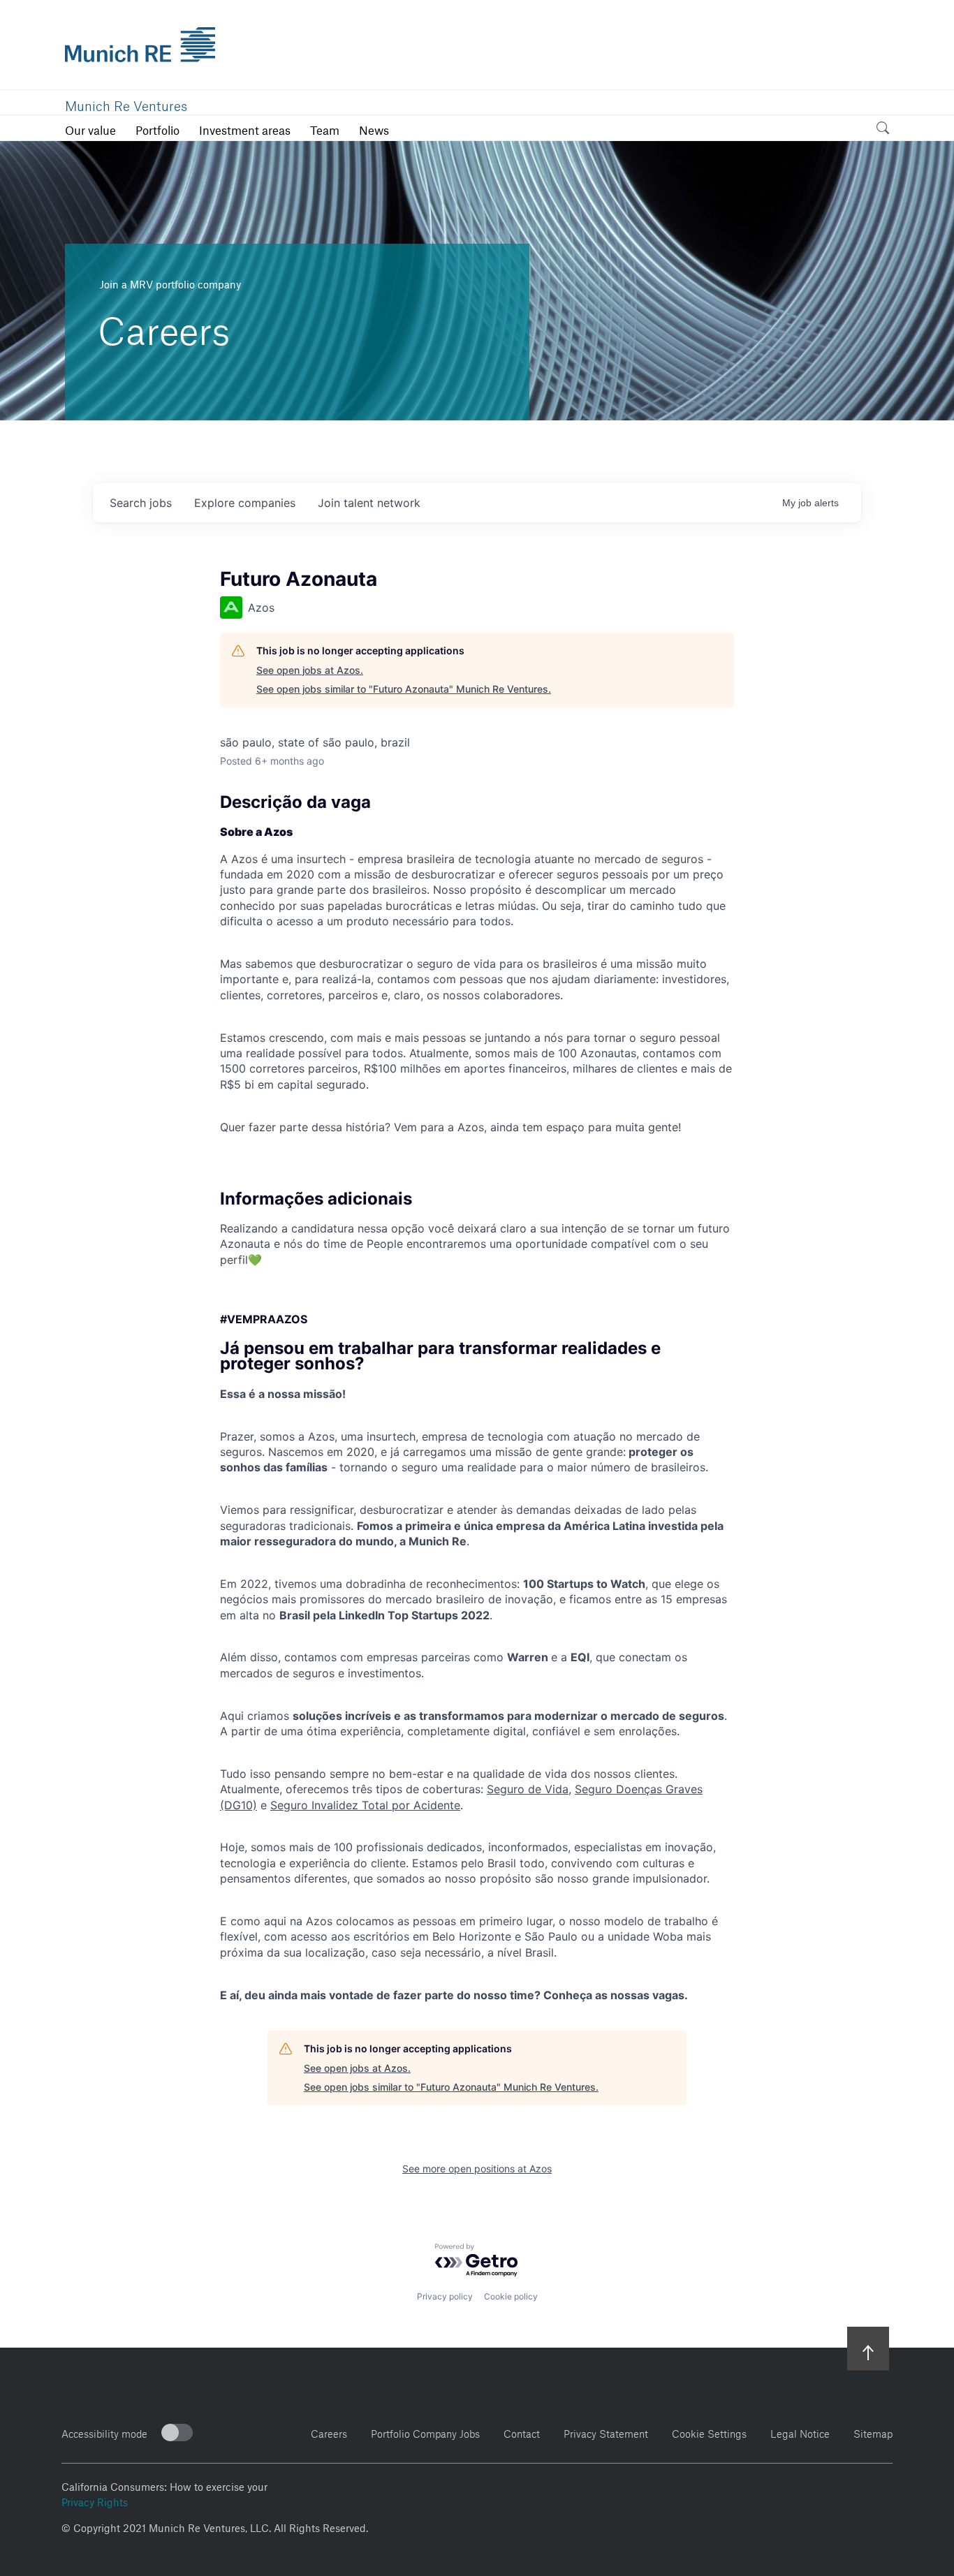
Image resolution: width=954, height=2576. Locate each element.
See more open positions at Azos (477, 2169)
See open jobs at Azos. (310, 670)
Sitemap (873, 2432)
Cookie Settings (709, 2432)
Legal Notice (800, 2432)
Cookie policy (511, 2296)
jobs (141, 503)
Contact (522, 2432)
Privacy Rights (95, 2501)
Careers (329, 2432)
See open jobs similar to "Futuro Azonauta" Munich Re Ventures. (404, 689)
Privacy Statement (606, 2432)
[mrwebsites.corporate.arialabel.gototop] (868, 2348)
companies (245, 503)
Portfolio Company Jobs (425, 2432)
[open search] (883, 130)
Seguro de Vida (528, 1789)
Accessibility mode (104, 2432)
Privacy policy (445, 2296)
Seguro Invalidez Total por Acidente (365, 1805)
